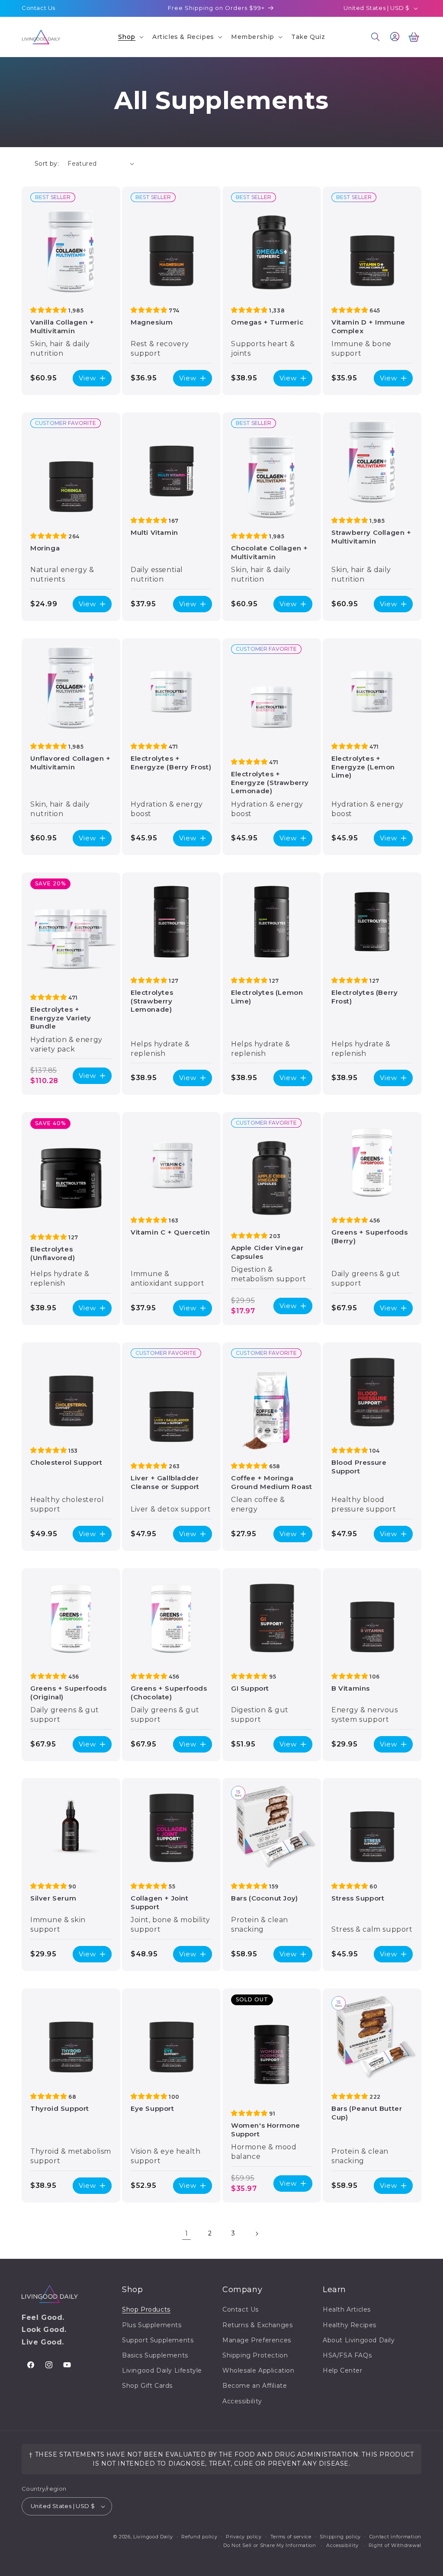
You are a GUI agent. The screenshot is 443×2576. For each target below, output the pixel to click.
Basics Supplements (155, 2355)
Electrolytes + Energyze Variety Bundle (61, 1018)
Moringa (45, 548)
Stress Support (358, 1898)
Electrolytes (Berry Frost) (364, 997)
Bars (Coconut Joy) (265, 1898)
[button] (130, 37)
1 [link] (187, 2233)
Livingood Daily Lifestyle (162, 2370)
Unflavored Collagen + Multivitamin (71, 763)
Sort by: (47, 164)
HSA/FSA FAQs (347, 2355)
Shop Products (146, 2309)
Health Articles (347, 2309)
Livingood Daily (153, 2537)
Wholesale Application (258, 2370)
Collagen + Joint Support (160, 1902)
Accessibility (242, 2401)
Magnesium (152, 322)
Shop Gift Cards (147, 2386)
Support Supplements (158, 2340)
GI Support (250, 1688)
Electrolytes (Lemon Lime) (267, 997)
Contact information (395, 2537)
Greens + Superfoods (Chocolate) (169, 1693)
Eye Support (152, 2108)
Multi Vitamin (154, 532)
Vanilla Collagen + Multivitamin (62, 326)
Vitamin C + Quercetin (170, 1232)
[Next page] (257, 2234)
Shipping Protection (255, 2355)
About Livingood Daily (359, 2340)
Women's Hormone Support (266, 2130)
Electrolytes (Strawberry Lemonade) (152, 1001)
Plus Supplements (152, 2325)
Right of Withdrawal (395, 2545)
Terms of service (291, 2537)
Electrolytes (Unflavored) (53, 1253)
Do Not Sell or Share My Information (270, 2545)
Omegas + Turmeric (267, 322)
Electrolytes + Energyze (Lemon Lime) (363, 767)
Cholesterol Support (66, 1462)
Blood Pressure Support (359, 1467)
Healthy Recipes (350, 2325)
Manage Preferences (257, 2340)
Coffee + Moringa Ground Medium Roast (271, 1482)
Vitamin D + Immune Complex (368, 326)
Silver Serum (53, 1898)
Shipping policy (340, 2537)
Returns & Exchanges (257, 2325)
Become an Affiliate (255, 2386)
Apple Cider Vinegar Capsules (267, 1252)
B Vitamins (351, 1688)
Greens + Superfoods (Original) (68, 1693)
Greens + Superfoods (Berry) (369, 1237)
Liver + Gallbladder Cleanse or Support (165, 1482)
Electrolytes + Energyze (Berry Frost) (171, 763)
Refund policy (199, 2537)
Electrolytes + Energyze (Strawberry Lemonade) (270, 782)
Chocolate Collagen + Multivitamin (270, 552)
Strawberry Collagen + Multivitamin (371, 537)
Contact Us (39, 8)
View (87, 378)
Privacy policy (244, 2537)
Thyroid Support (60, 2108)
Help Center (343, 2370)
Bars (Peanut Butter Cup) (367, 2113)
